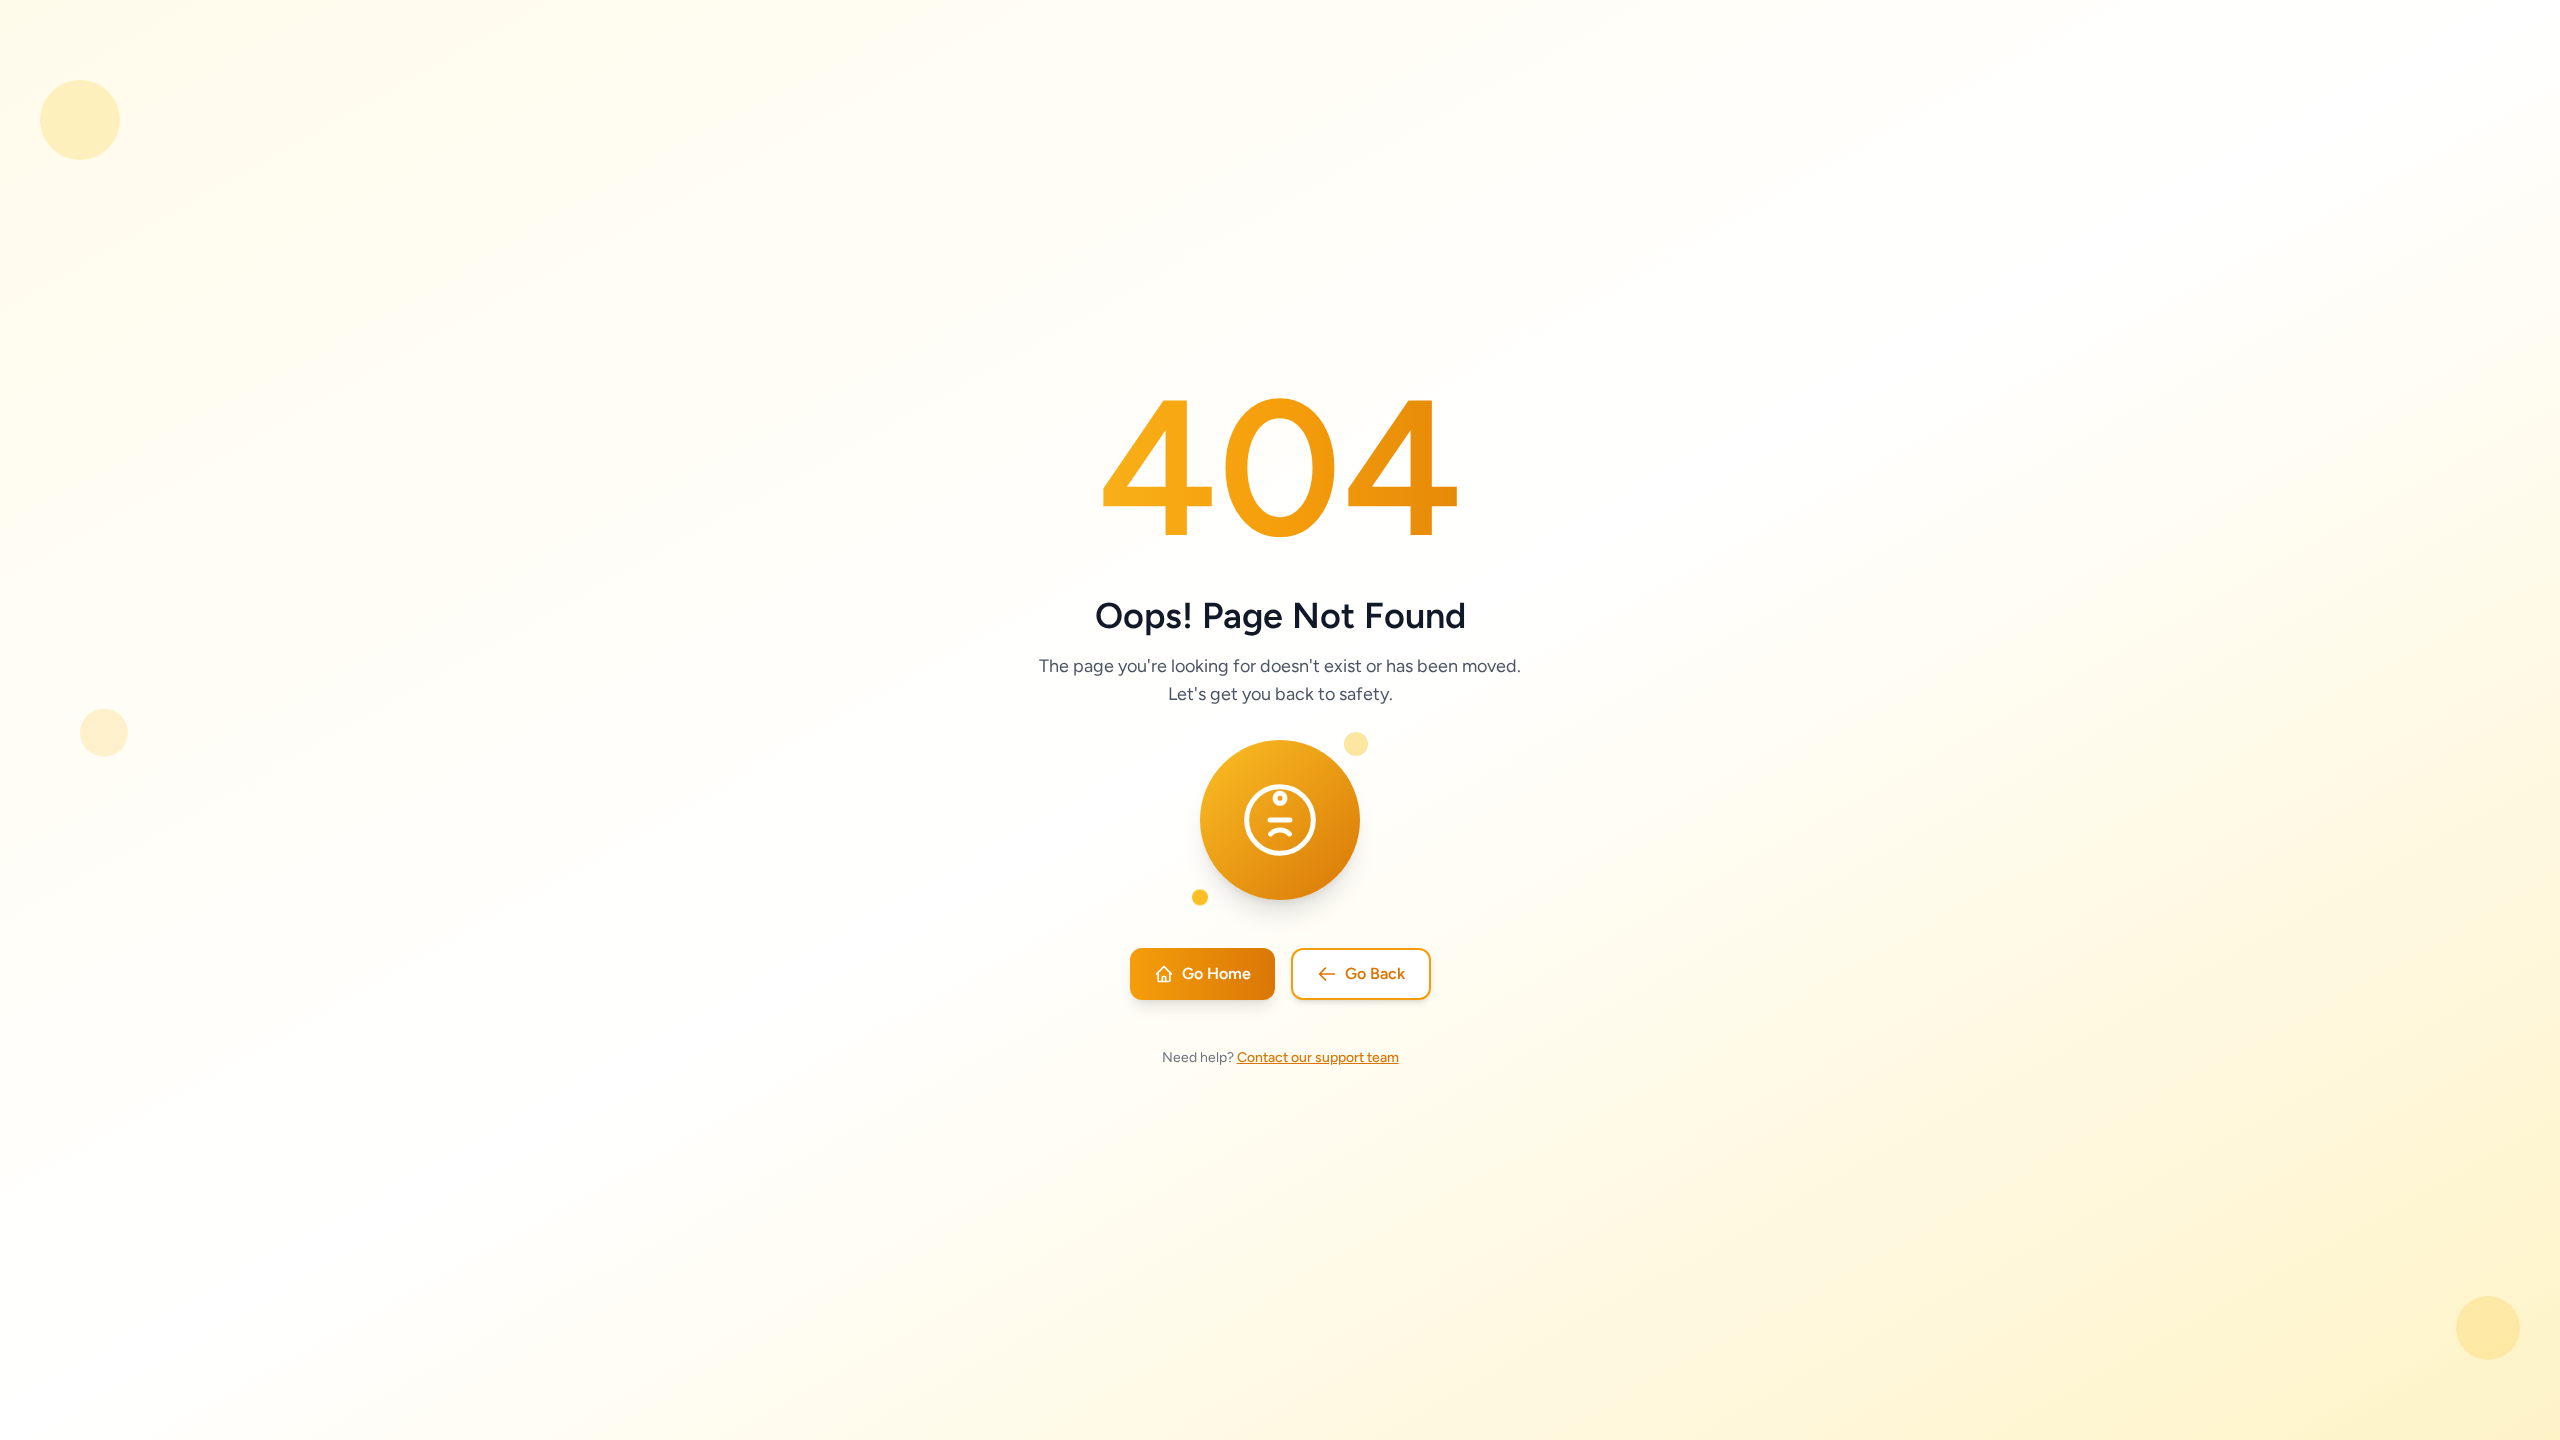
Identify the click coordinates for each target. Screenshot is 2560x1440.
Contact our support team (1318, 1057)
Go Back (1375, 973)
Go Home (1216, 973)
